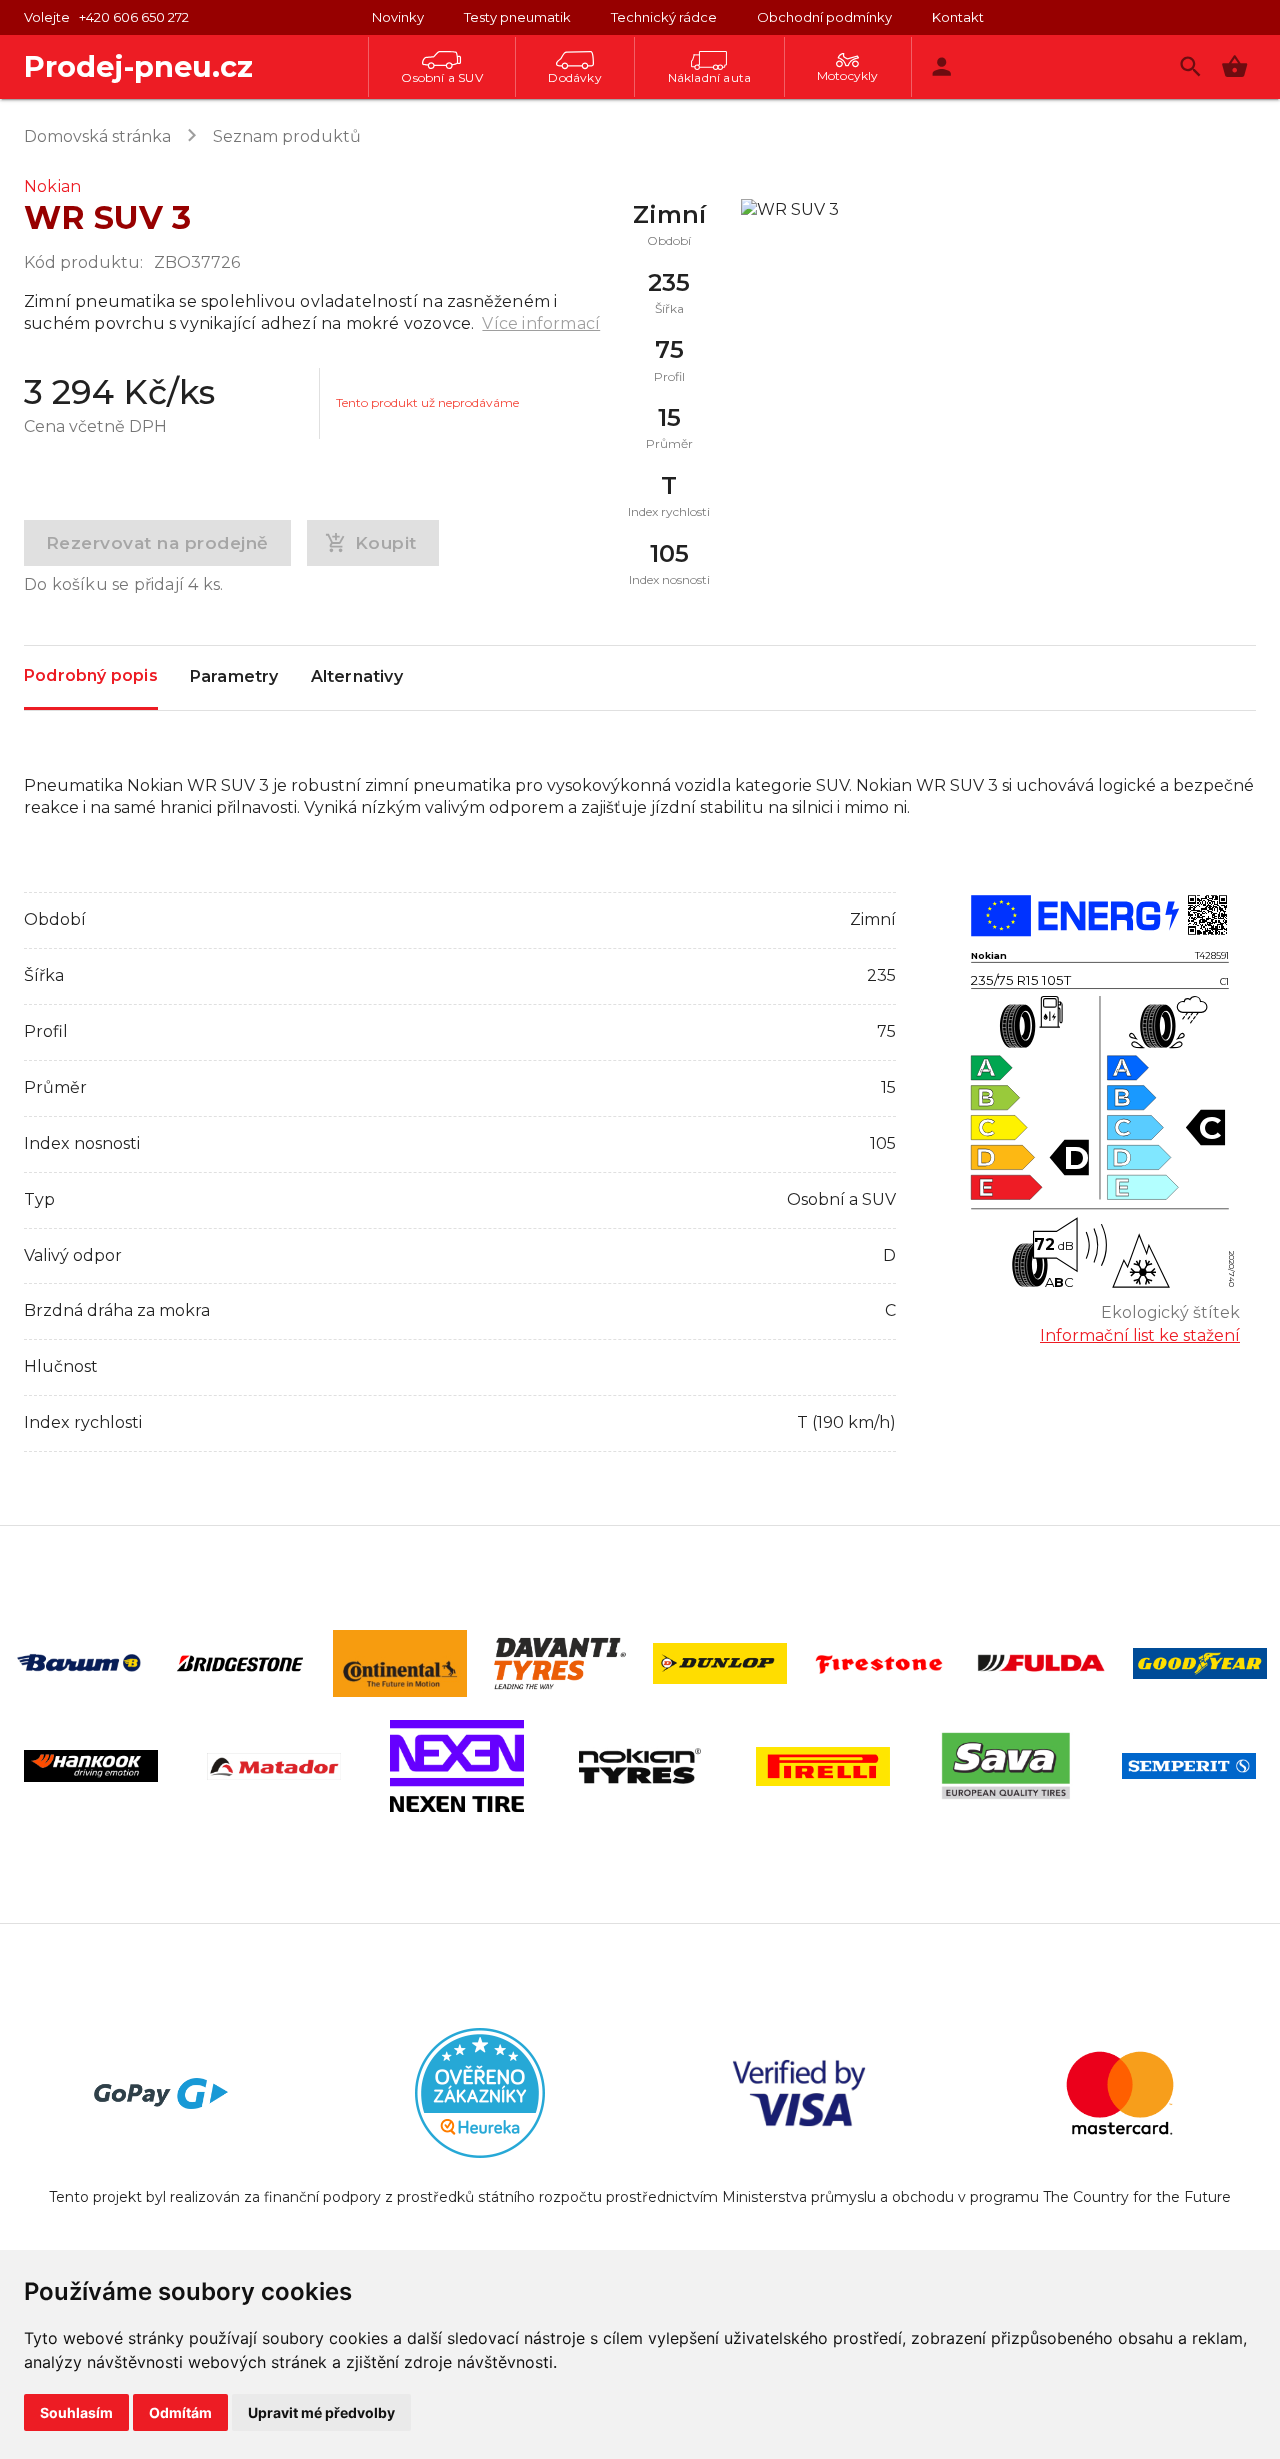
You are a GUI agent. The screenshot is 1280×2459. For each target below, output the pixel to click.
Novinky (398, 17)
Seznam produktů (287, 136)
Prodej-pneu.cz (138, 66)
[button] (1234, 66)
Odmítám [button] (180, 2412)
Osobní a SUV (441, 77)
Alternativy (357, 676)
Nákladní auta (710, 77)
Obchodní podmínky (824, 17)
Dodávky (574, 77)
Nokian (52, 186)
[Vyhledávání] (1190, 66)
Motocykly (848, 75)
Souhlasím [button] (76, 2412)
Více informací (541, 323)
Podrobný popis (91, 675)
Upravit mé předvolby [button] (321, 2412)
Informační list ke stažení (1140, 1335)
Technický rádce (664, 17)
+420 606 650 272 (134, 17)
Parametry (234, 676)
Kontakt (958, 17)
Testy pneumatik (517, 17)
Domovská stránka (97, 136)
